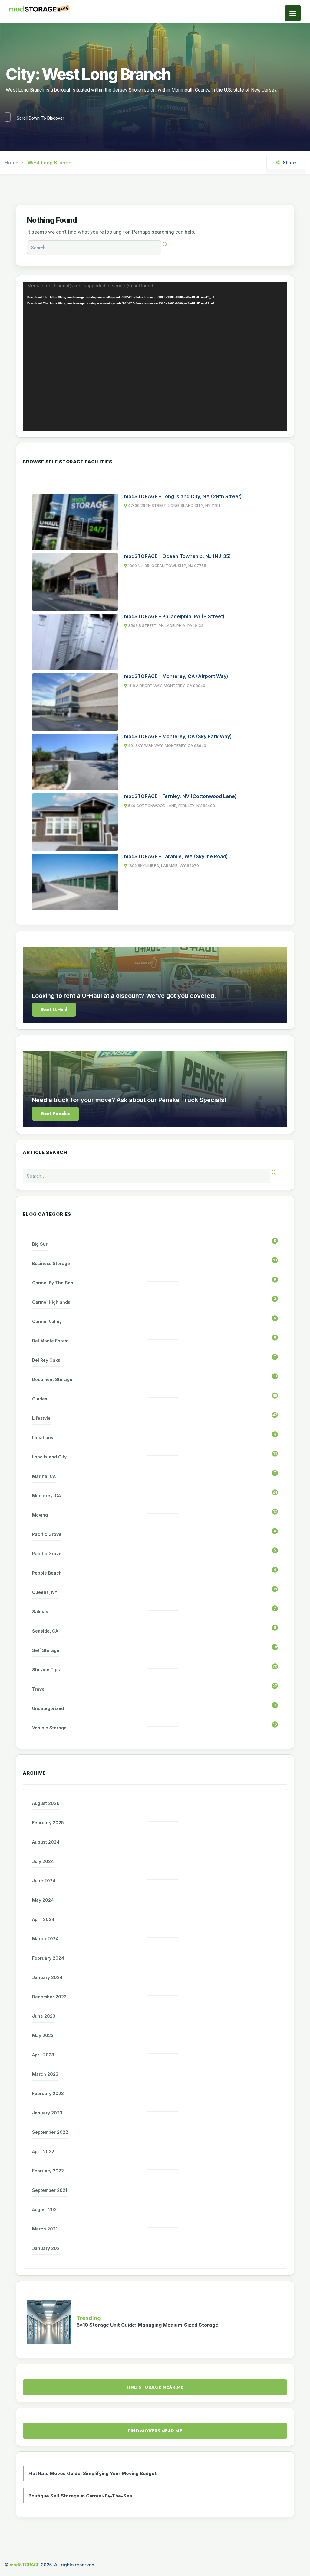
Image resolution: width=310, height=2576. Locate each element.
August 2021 (45, 2209)
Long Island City (49, 1457)
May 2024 (43, 1900)
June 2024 (44, 1881)
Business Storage (51, 1263)
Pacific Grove (47, 1534)
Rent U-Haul (54, 1010)
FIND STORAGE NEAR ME (155, 2387)
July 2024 (43, 1861)
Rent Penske (55, 1114)
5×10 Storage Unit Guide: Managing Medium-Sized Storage (147, 2325)
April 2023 (43, 2055)
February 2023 (48, 2093)
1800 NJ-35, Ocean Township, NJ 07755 (167, 566)
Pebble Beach (47, 1573)
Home (12, 163)
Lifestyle (41, 1418)
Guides (40, 1399)
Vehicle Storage (49, 1728)
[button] (293, 13)
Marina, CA (44, 1476)
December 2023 (49, 1997)
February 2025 (48, 1823)
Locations (43, 1437)
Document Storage (52, 1379)
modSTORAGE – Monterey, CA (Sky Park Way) (178, 736)
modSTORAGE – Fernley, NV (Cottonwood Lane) (180, 796)
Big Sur (40, 1244)
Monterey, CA (46, 1496)
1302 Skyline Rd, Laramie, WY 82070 (163, 866)
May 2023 (43, 2035)
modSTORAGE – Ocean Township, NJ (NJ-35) (178, 556)
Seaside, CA (45, 1631)
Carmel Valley (47, 1321)
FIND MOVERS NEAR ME (155, 2431)
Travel (39, 1689)
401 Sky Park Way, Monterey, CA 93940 (167, 746)
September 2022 (50, 2132)
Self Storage (46, 1650)
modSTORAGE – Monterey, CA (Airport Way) (176, 676)
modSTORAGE (25, 2565)
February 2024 (48, 1958)
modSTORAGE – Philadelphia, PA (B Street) (174, 616)
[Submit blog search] (165, 245)
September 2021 (50, 2190)
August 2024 (46, 1842)
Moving (40, 1515)
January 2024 (47, 1977)
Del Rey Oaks (46, 1360)
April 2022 (43, 2151)
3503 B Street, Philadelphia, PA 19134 (166, 626)
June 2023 (44, 2016)
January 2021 (47, 2248)
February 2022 (48, 2171)
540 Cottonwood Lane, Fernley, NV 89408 (171, 806)
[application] (155, 356)
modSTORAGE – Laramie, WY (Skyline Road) (176, 856)
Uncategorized (48, 1708)
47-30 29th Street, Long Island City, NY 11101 (174, 506)
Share (289, 163)
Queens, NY (45, 1592)
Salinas (40, 1612)
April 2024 (43, 1919)
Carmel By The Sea (53, 1283)
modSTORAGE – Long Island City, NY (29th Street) (183, 496)
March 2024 (45, 1939)
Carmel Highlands (51, 1302)
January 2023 (47, 2113)
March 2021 (45, 2229)
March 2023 (45, 2074)
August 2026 (46, 1803)
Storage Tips (46, 1670)
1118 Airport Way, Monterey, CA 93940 (167, 686)
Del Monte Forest (50, 1341)
